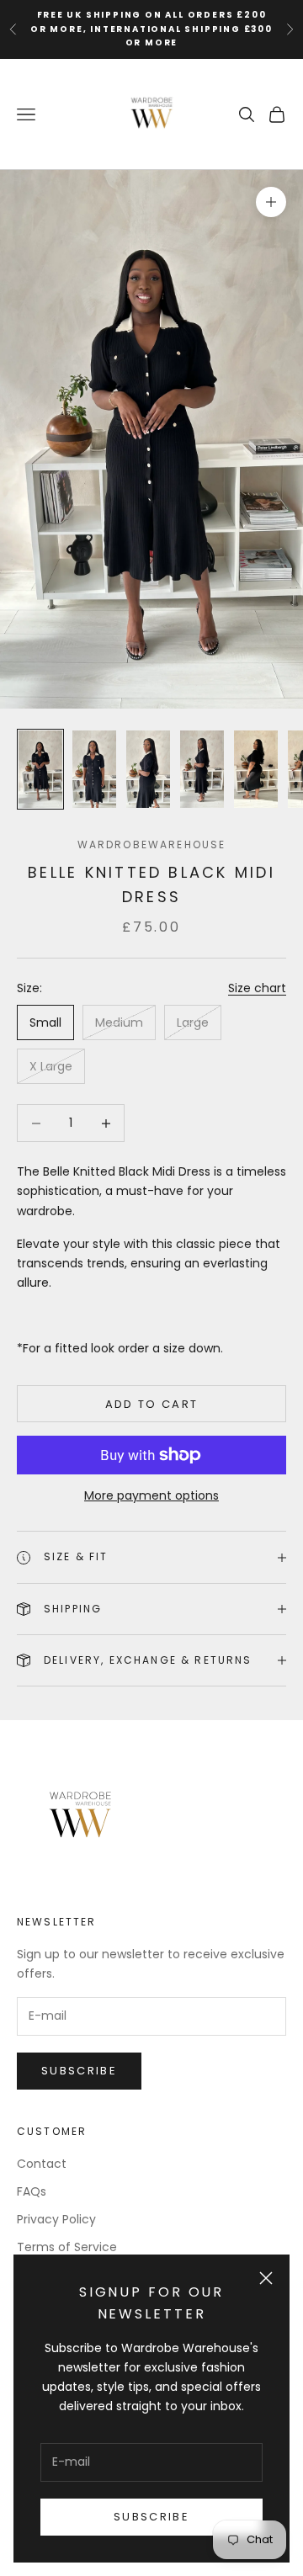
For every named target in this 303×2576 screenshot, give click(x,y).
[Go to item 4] (202, 770)
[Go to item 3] (148, 770)
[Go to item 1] (40, 770)
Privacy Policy (56, 2219)
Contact (42, 2164)
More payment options (151, 1495)
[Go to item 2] (94, 770)
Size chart (257, 988)
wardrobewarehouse (152, 845)
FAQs (32, 2191)
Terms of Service (67, 2247)
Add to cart (152, 1404)
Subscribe (151, 2517)
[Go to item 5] (256, 770)
